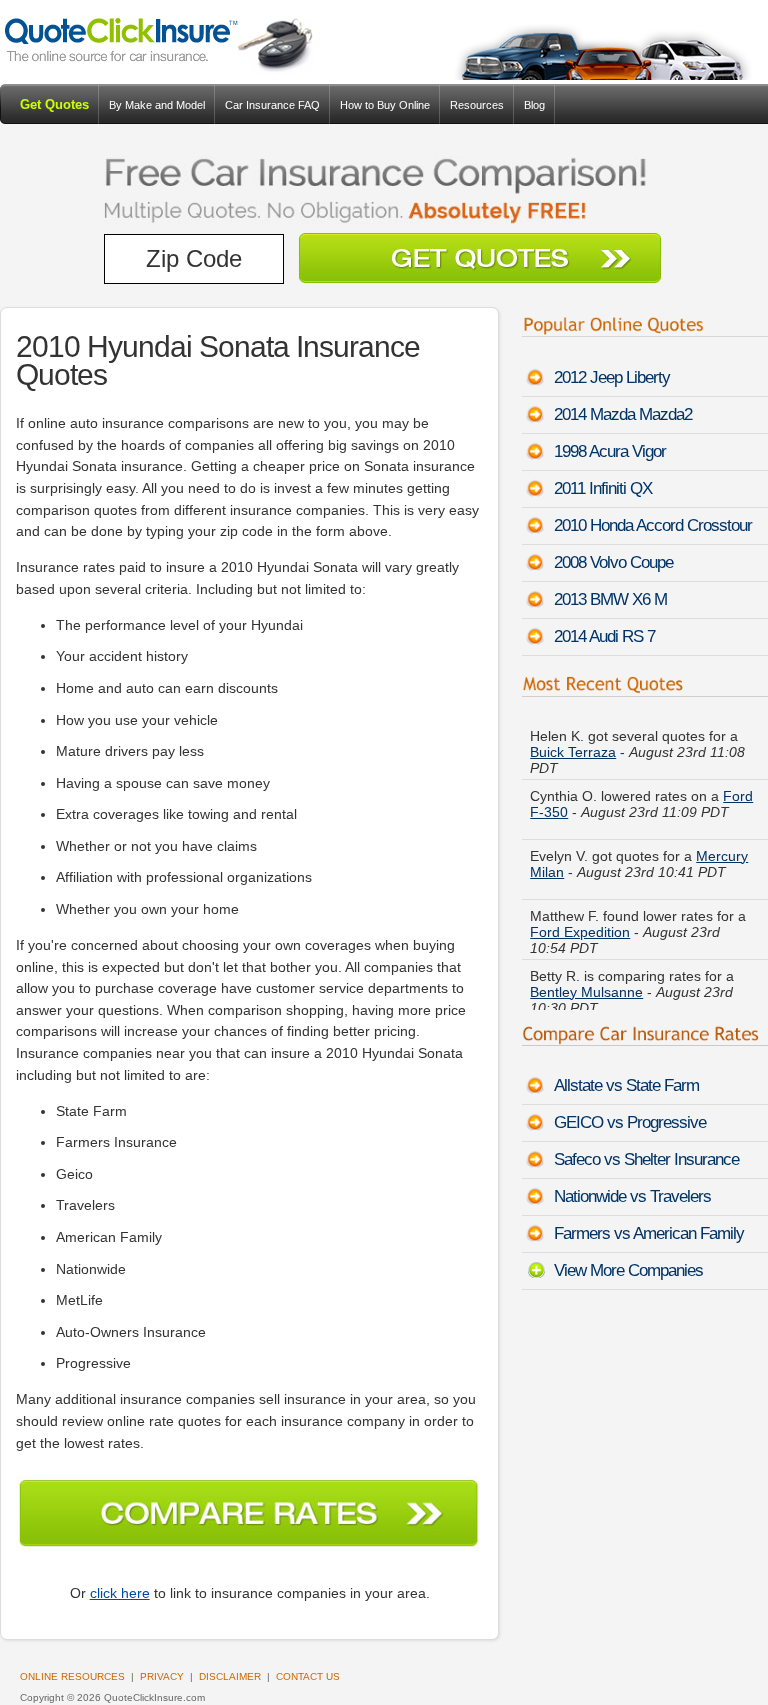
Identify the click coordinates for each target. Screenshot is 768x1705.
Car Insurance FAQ (272, 105)
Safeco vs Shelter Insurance (646, 1159)
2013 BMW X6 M (610, 599)
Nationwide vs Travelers (632, 1196)
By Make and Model (157, 105)
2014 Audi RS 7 (604, 636)
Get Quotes (54, 104)
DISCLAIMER (230, 1676)
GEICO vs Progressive (630, 1122)
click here (120, 1593)
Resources (477, 105)
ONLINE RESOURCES (72, 1676)
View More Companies (628, 1270)
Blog (534, 105)
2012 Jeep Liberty (612, 377)
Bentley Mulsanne (586, 992)
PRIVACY (162, 1676)
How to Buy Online (385, 105)
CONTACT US (308, 1676)
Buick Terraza (573, 752)
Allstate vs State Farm (626, 1085)
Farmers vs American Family (649, 1233)
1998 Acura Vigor (610, 451)
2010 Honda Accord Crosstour (653, 525)
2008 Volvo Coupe (613, 562)
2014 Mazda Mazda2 (623, 414)
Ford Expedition (580, 932)
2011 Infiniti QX (603, 488)
